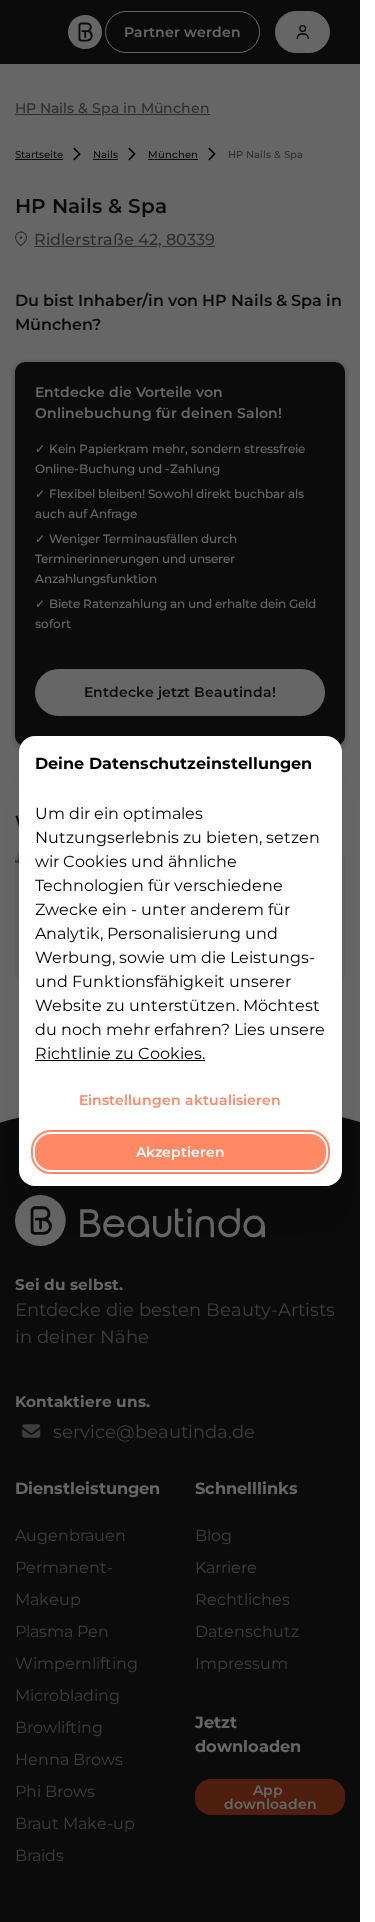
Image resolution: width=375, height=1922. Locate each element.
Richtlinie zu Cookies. (120, 1053)
